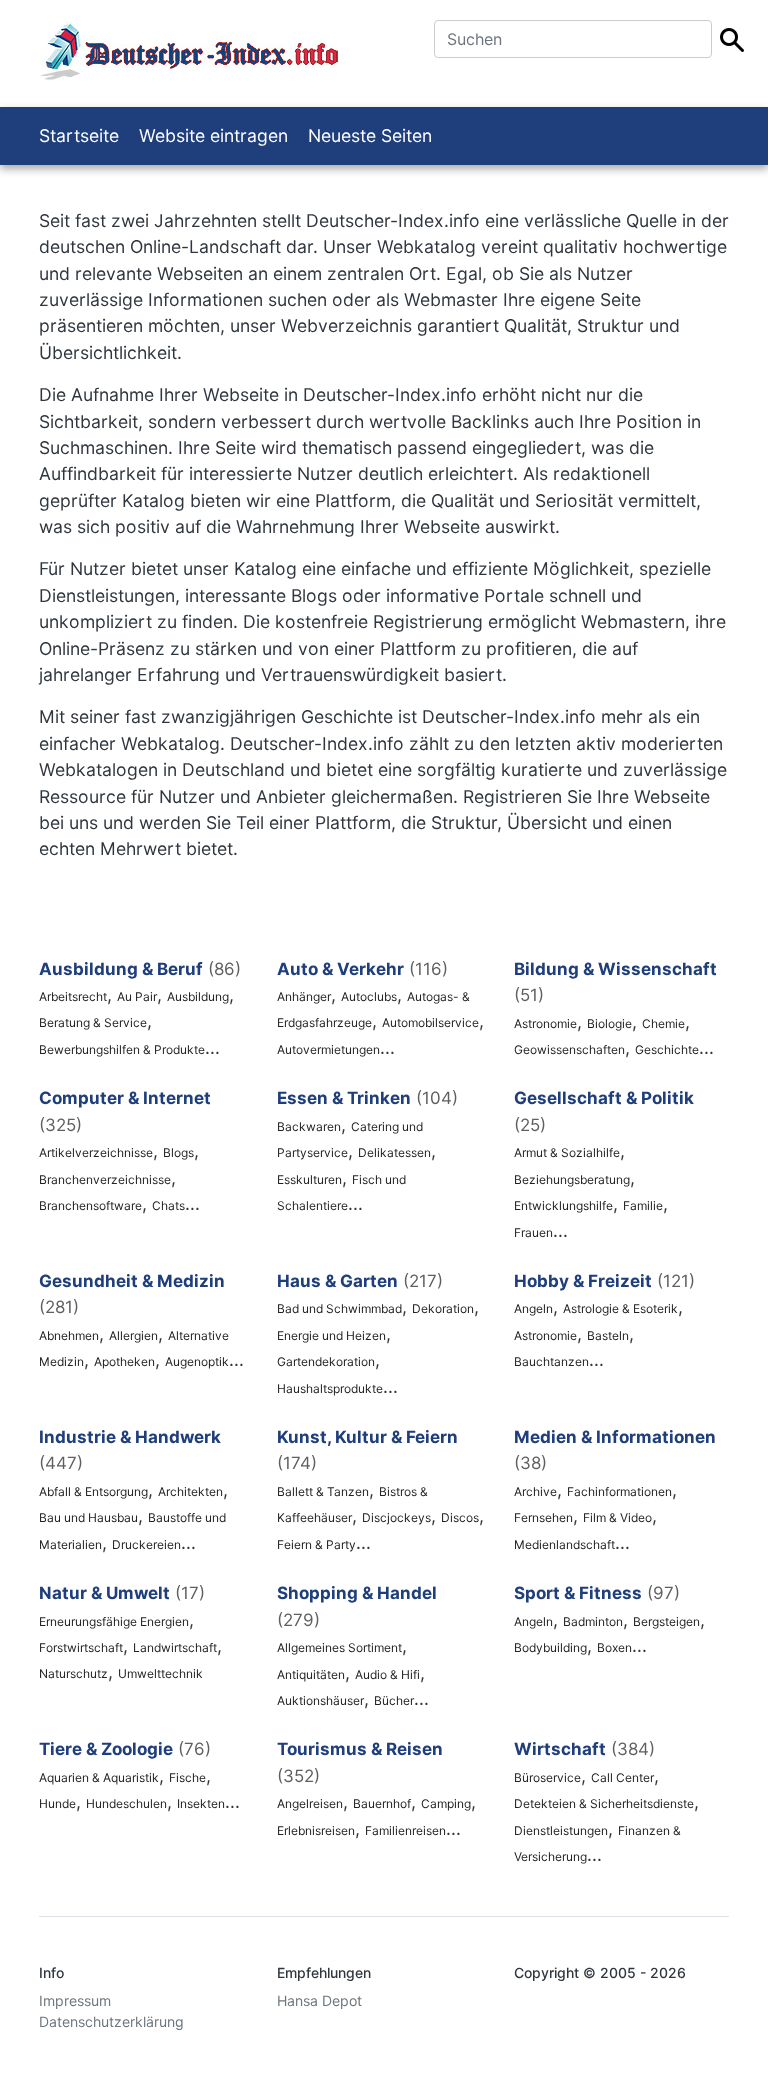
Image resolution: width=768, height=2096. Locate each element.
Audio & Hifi (387, 1674)
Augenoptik (197, 1361)
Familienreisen (405, 1830)
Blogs (178, 1152)
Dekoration (443, 1308)
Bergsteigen (666, 1621)
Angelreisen (310, 1803)
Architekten (190, 1491)
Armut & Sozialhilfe (567, 1152)
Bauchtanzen (551, 1361)
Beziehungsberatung (572, 1179)
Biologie (609, 1023)
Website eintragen (213, 135)
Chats (168, 1205)
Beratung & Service (93, 1022)
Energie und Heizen (331, 1335)
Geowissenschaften (569, 1049)
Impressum (75, 2000)
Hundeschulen (126, 1803)
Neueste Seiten (370, 135)
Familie (643, 1205)
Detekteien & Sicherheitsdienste (604, 1803)
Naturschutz (73, 1673)
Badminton (593, 1621)
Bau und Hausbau (88, 1517)
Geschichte (667, 1049)
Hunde (57, 1803)
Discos (460, 1517)
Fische (187, 1777)
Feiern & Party (316, 1544)
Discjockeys (396, 1517)
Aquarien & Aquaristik (99, 1777)
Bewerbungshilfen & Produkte (122, 1049)
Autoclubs (369, 996)
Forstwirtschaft (81, 1647)
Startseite (79, 135)
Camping (446, 1803)
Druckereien (146, 1544)
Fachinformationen (619, 1491)
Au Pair (137, 996)
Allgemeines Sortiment (339, 1647)
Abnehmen (69, 1335)
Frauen (533, 1232)
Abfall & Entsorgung (93, 1491)
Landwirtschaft (175, 1647)
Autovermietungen (328, 1049)
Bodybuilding (550, 1647)
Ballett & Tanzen (323, 1491)
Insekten (201, 1803)
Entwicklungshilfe (563, 1205)
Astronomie (545, 1023)
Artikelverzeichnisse (96, 1152)
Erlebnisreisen (316, 1830)
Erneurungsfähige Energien (114, 1621)
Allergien (133, 1335)
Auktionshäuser (320, 1700)
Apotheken (124, 1361)
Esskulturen (309, 1179)
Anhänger (304, 996)
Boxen (614, 1647)
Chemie (663, 1023)
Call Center (622, 1777)
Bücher (394, 1700)
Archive (535, 1491)
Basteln (608, 1335)
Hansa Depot (319, 2000)
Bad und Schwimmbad (339, 1308)
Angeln (533, 1308)
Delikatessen (394, 1152)
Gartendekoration (326, 1361)
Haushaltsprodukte (330, 1388)
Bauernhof (382, 1803)
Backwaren (309, 1126)
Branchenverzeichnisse (105, 1179)
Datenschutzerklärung (111, 2021)
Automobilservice (430, 1022)
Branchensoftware (90, 1205)
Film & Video (617, 1517)
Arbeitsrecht (73, 996)
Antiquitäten (311, 1674)
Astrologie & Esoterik (620, 1308)
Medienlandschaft (564, 1544)
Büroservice (547, 1777)
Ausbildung (198, 996)
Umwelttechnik (160, 1673)
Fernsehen (543, 1517)
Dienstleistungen (561, 1830)
